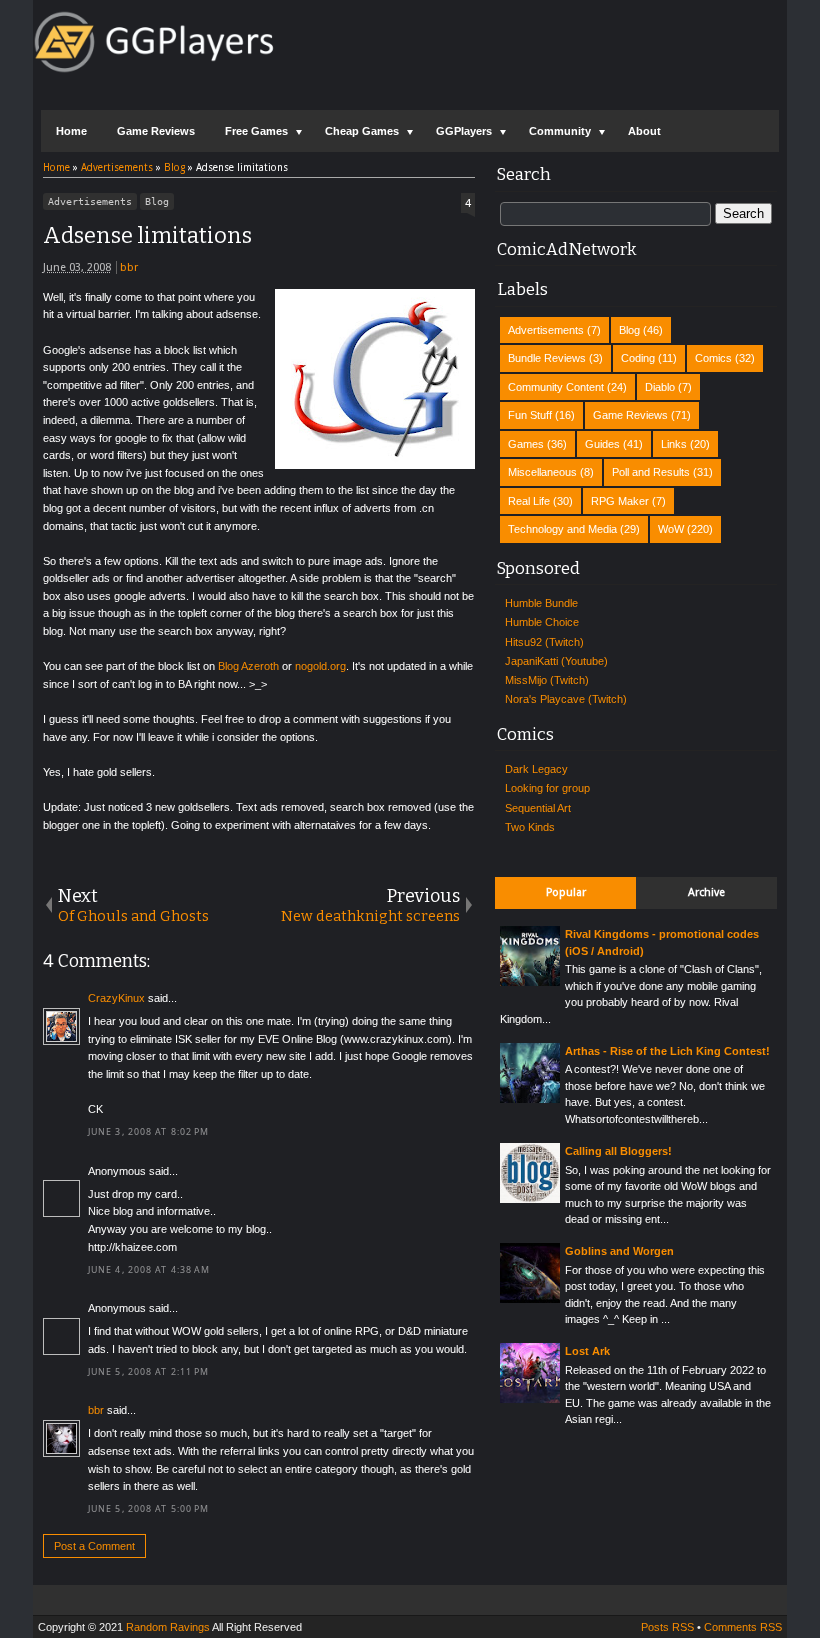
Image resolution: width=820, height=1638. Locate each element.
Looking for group (547, 788)
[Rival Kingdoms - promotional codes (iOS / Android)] (530, 982)
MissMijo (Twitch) (547, 680)
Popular (566, 892)
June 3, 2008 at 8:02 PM (148, 1132)
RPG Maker (620, 501)
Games (526, 444)
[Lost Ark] (530, 1399)
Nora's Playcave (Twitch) (566, 699)
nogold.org (320, 666)
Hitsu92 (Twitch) (544, 642)
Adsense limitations (147, 235)
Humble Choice (542, 622)
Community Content (556, 387)
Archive (706, 892)
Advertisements (90, 201)
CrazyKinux (116, 998)
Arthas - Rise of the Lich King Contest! (667, 1051)
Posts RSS (667, 1627)
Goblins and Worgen (619, 1251)
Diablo (660, 387)
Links (674, 444)
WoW (671, 529)
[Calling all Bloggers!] (530, 1199)
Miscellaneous (542, 472)
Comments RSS (743, 1627)
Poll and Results (651, 472)
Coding (638, 358)
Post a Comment (94, 1546)
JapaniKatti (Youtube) (556, 661)
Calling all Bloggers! (618, 1151)
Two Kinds (530, 827)
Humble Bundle (541, 603)
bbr (129, 267)
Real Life (529, 501)
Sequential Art (538, 808)
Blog (157, 201)
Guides (602, 444)
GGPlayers (464, 131)
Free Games (256, 131)
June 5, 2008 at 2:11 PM (148, 1372)
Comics (713, 358)
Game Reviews (156, 131)
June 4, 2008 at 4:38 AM (149, 1270)
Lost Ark (587, 1351)
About (644, 131)
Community (560, 131)
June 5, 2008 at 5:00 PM (148, 1509)
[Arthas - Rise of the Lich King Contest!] (530, 1099)
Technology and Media (562, 529)
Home (71, 131)
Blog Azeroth (248, 666)
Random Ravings (168, 1627)
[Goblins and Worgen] (530, 1299)
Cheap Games (362, 131)
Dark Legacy (536, 769)
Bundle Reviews (547, 358)
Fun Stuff (530, 415)
